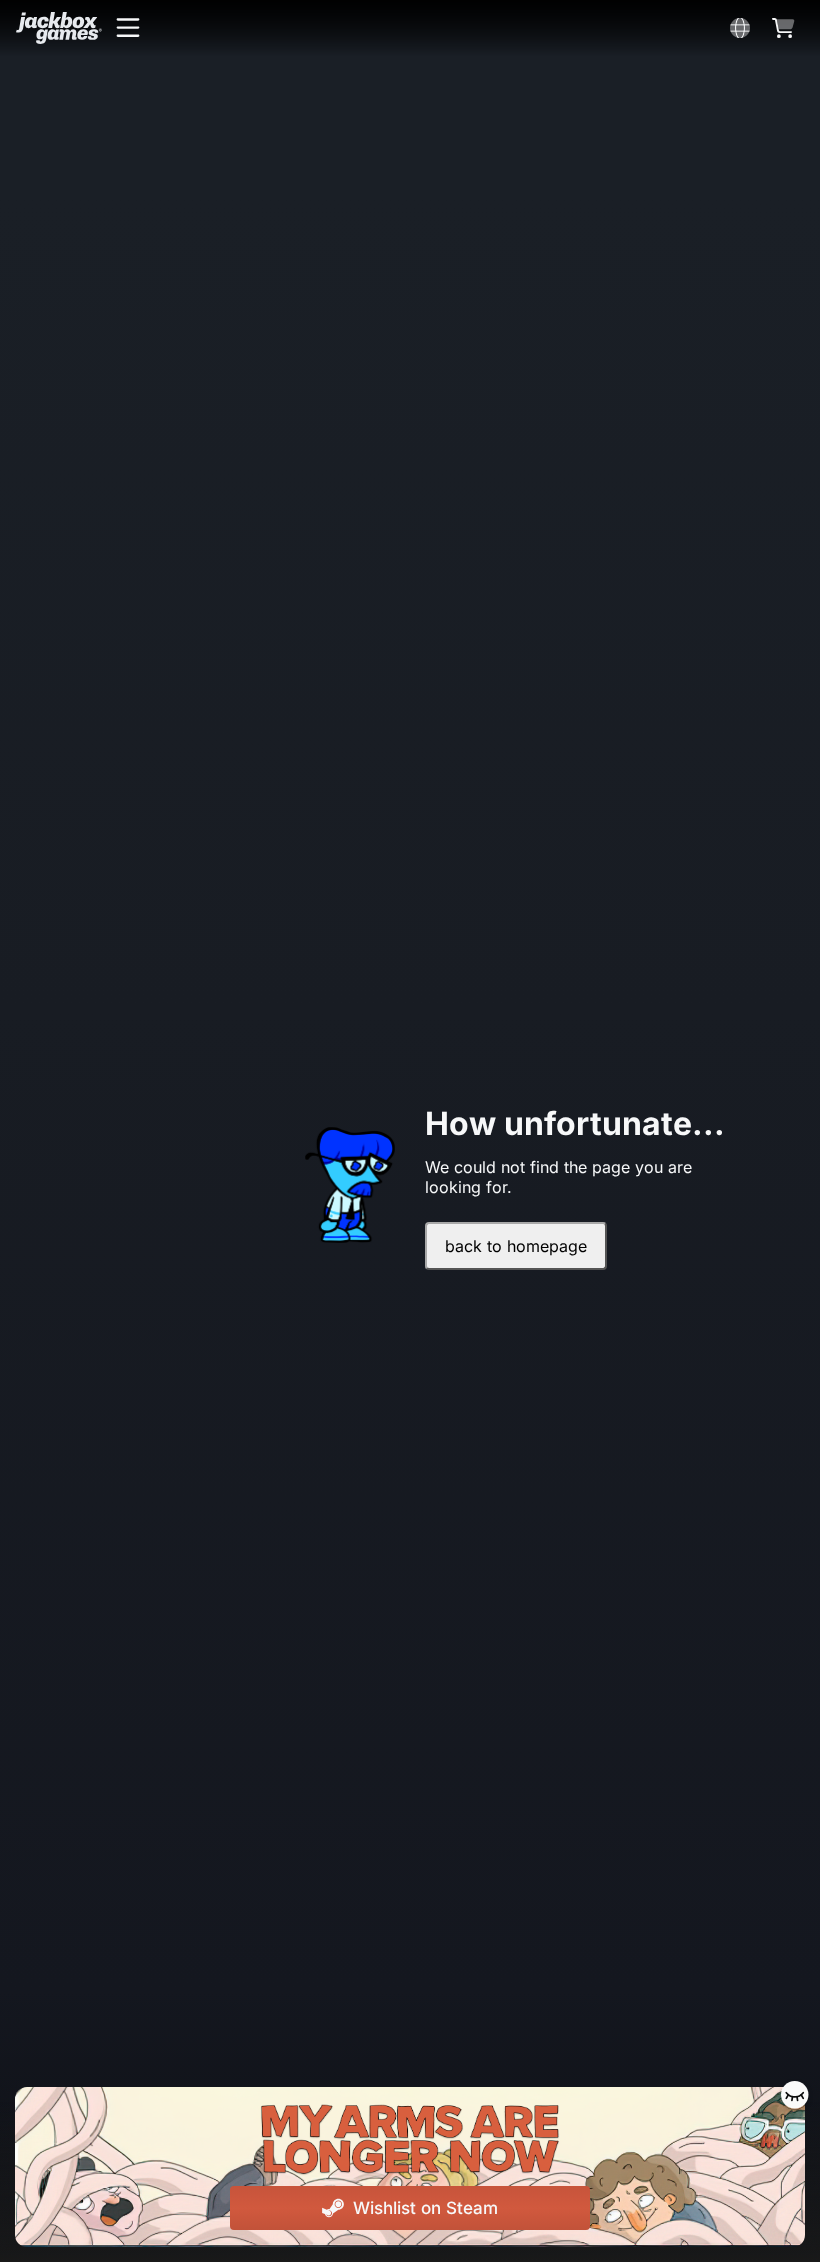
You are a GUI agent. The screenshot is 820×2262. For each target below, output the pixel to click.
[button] (128, 28)
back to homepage (516, 1246)
